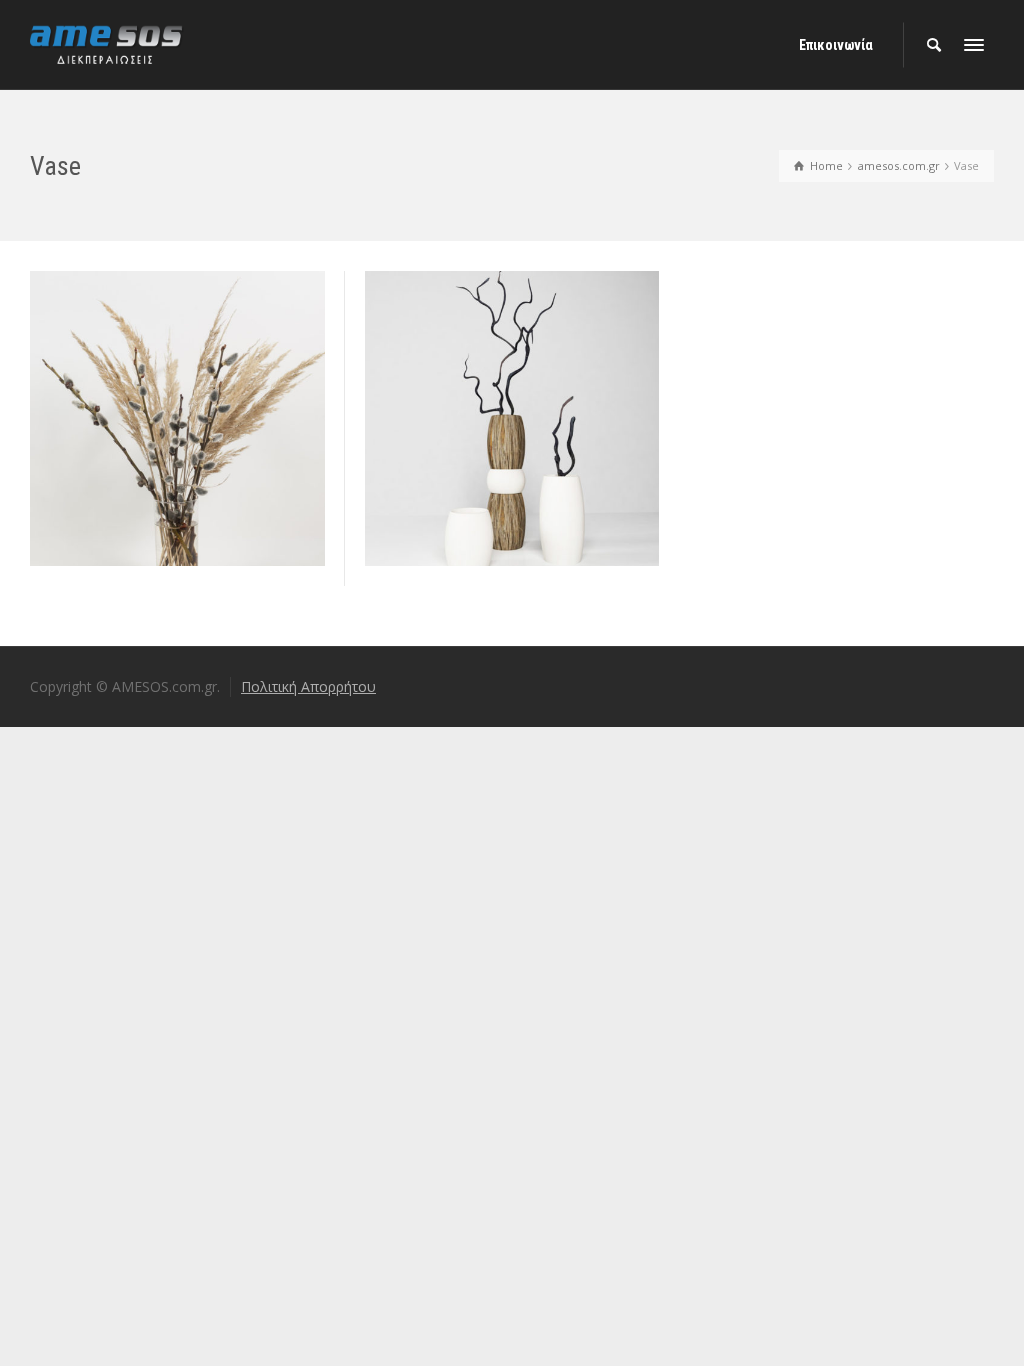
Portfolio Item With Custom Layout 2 (177, 356)
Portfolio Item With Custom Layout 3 (511, 356)
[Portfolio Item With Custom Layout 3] (540, 484)
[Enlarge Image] (148, 484)
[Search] (934, 45)
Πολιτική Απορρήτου (308, 686)
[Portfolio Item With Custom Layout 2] (205, 484)
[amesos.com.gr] (107, 43)
